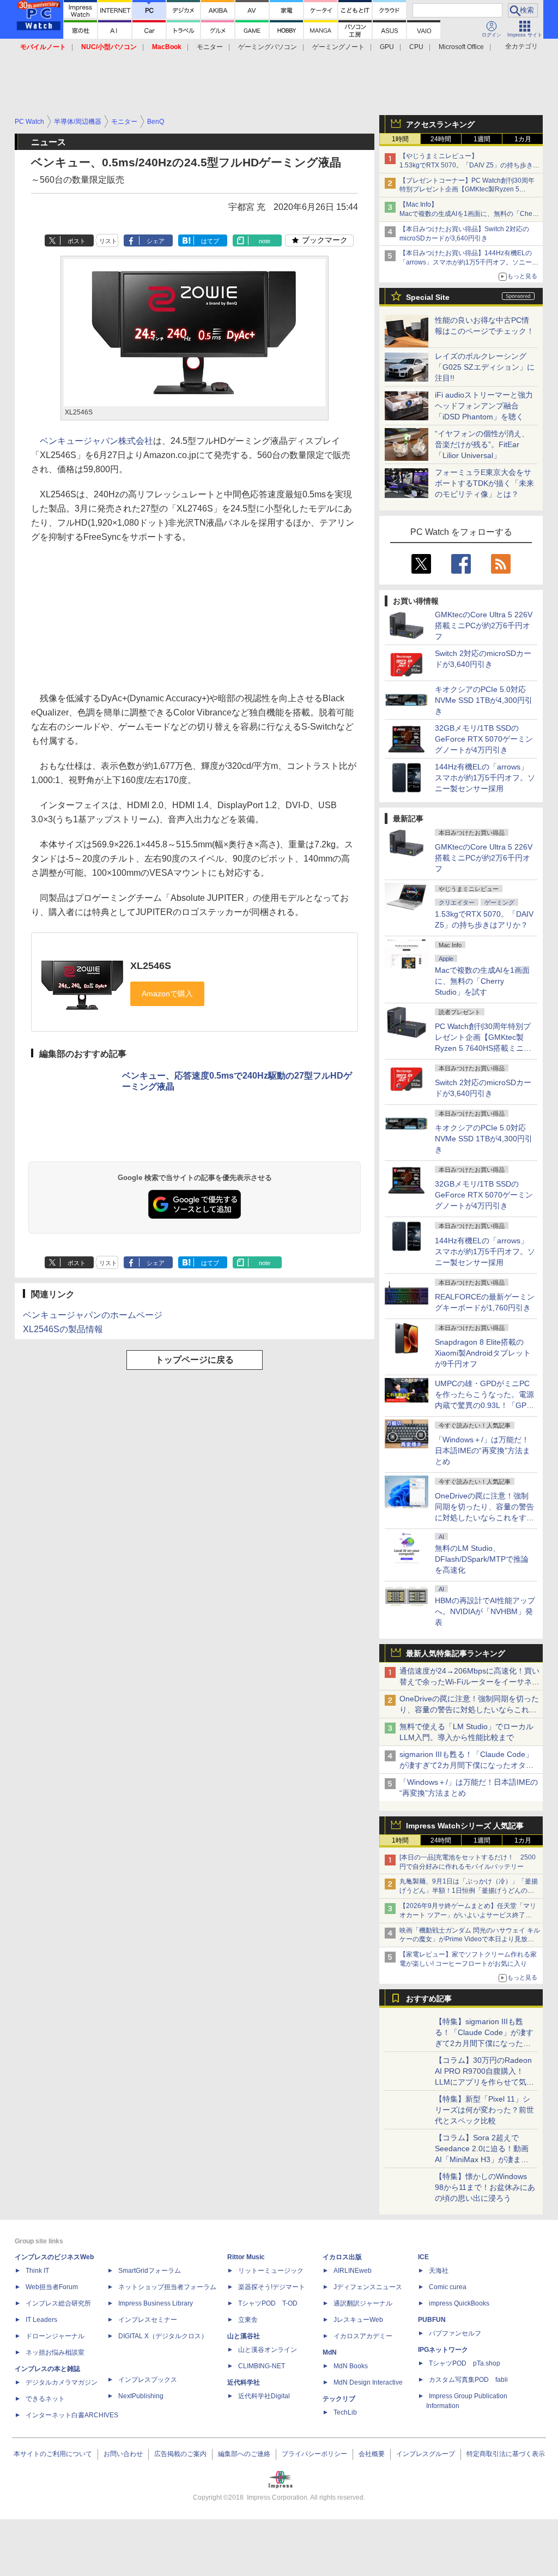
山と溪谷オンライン (268, 2350)
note (265, 241)
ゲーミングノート (338, 47)
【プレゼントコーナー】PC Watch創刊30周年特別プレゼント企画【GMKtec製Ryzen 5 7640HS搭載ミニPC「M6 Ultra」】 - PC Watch (469, 190)
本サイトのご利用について (53, 2454)
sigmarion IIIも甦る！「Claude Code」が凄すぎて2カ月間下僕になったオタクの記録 (466, 1765)
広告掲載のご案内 (180, 2454)
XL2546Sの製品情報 (63, 1329)
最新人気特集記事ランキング (456, 1653)
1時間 (400, 139)
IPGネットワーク (443, 2350)
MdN (330, 2352)
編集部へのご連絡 (244, 2454)
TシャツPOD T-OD (268, 2303)
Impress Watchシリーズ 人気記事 (465, 1826)
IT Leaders (41, 2320)
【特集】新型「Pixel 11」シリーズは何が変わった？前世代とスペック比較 (484, 2110)
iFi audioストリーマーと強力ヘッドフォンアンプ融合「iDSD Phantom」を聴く (484, 406)
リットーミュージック (271, 2271)
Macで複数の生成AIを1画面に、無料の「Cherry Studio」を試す (482, 981)
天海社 (439, 2271)
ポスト (77, 241)
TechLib (345, 2412)
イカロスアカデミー (363, 2336)
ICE (423, 2257)
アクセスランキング (440, 124)
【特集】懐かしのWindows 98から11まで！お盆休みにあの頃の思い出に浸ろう (485, 2187)
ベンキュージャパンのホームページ (93, 1315)
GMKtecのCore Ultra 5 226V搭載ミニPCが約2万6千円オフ (484, 625)
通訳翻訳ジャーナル (363, 2303)
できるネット (45, 2399)
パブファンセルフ (455, 2333)
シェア (156, 241)
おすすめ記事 (429, 1999)
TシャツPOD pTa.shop (465, 2363)
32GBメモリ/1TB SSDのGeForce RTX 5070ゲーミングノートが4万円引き (484, 739)
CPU (416, 47)
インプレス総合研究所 (58, 2303)
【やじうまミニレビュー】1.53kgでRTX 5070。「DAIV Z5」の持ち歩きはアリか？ (469, 165)
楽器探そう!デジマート (272, 2287)
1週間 (482, 139)
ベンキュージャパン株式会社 (96, 441)
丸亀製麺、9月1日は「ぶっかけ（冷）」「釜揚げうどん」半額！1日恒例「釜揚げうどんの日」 (469, 1891)
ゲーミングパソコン (268, 47)
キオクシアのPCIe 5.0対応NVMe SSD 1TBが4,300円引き (484, 700)
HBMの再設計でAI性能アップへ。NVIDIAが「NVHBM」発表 (485, 1611)
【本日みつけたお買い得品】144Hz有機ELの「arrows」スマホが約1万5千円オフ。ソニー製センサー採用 (469, 262)
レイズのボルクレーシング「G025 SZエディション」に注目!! (485, 367)
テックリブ (339, 2399)
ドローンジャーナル (55, 2336)
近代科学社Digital (264, 2396)
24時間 (441, 139)
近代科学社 (244, 2382)
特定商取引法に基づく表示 (506, 2454)
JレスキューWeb (358, 2320)
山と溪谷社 (244, 2336)
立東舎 (248, 2320)
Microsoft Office (461, 47)
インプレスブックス (148, 2380)
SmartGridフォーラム (150, 2271)
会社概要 (372, 2454)
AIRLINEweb (353, 2271)
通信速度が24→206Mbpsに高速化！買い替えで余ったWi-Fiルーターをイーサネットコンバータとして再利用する (469, 1682)
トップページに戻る (195, 1360)
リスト (108, 241)
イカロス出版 (342, 2257)
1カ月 (523, 139)
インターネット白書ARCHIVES (72, 2415)
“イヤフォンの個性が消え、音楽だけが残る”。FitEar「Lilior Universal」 (482, 444)
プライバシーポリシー (314, 2454)
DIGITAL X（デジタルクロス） (163, 2336)
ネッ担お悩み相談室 (55, 2352)
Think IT (37, 2271)
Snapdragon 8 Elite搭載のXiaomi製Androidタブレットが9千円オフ (483, 1353)
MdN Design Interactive (368, 2382)
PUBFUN (432, 2320)
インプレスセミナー (148, 2320)
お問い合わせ (123, 2454)
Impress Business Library (156, 2303)
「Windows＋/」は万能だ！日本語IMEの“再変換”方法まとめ (483, 1450)
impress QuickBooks (459, 2303)
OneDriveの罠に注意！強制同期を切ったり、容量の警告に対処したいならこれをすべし (469, 1710)
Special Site (428, 297)
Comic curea (448, 2287)
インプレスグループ (426, 2454)
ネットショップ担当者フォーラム (167, 2287)
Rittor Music (246, 2257)
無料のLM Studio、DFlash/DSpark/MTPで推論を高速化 (482, 1559)
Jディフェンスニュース (368, 2287)
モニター (210, 47)
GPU (387, 47)
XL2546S (151, 966)
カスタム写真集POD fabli (468, 2380)
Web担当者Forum (52, 2287)
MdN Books (351, 2366)
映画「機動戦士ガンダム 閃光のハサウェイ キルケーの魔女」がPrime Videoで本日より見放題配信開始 (470, 1940)
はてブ (210, 241)
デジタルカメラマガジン (62, 2382)
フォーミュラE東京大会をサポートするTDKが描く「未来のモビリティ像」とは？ (484, 483)
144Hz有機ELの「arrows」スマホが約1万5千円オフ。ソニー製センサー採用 (485, 778)
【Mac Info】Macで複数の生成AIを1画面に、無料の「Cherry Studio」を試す (470, 214)
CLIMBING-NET (262, 2366)
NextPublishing (141, 2396)
